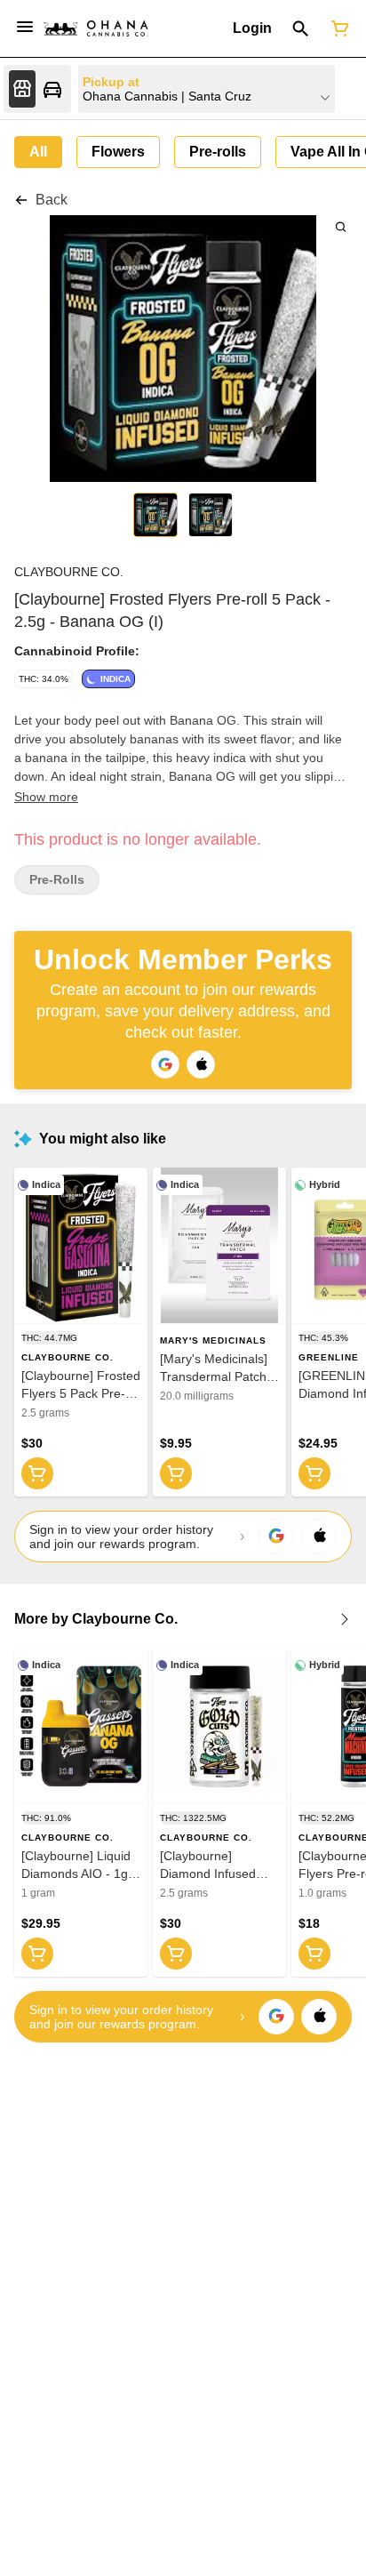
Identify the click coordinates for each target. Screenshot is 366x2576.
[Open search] (301, 28)
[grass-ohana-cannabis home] (96, 28)
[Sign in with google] (276, 1537)
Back (52, 200)
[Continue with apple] (201, 1064)
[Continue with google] (165, 1064)
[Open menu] (25, 27)
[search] (341, 226)
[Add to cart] (37, 1473)
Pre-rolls (57, 880)
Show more (46, 797)
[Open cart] (337, 28)
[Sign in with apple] (319, 1537)
